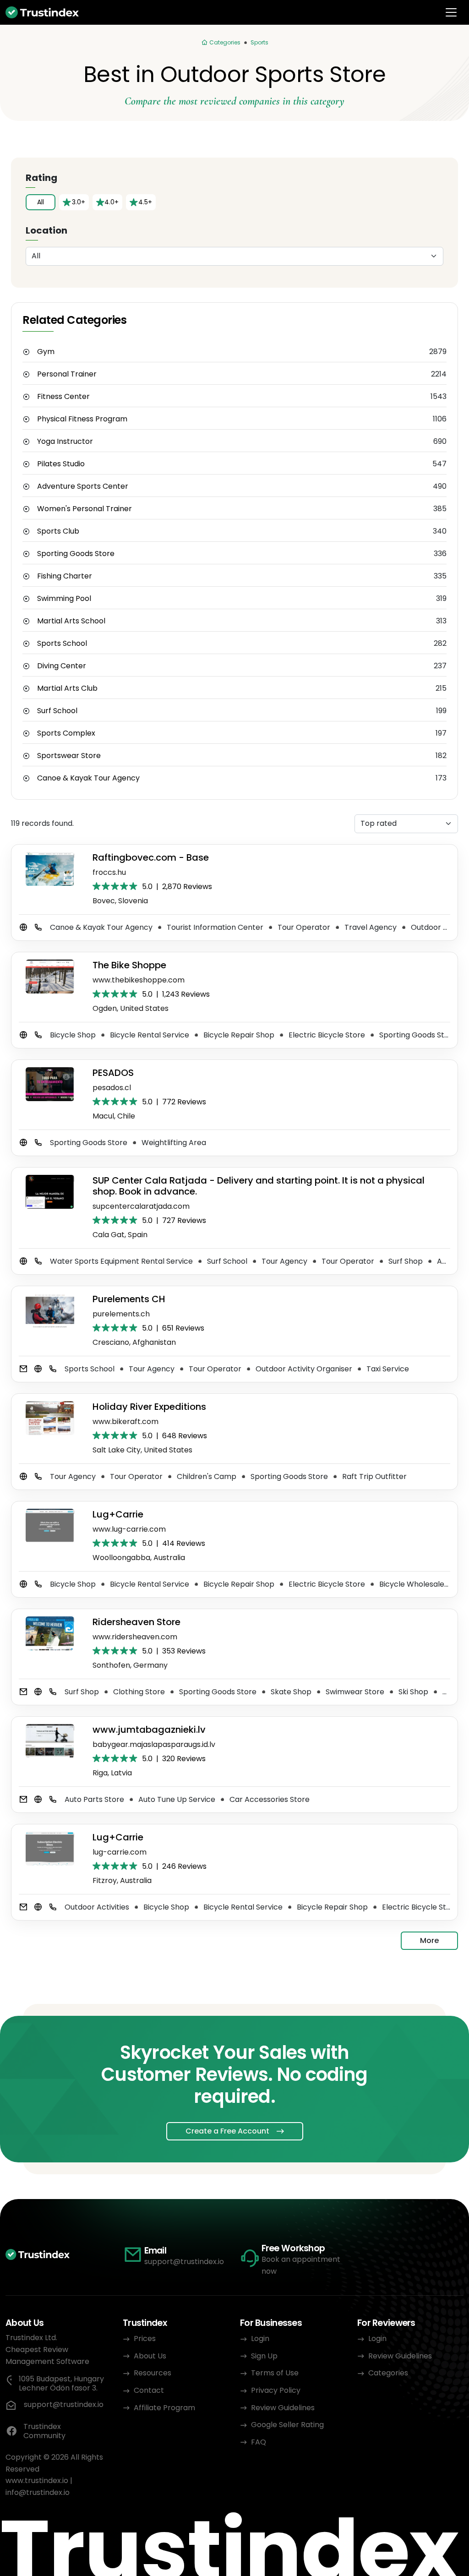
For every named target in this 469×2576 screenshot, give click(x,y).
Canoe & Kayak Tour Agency (88, 778)
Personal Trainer (67, 374)
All (41, 202)
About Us (150, 2356)
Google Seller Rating (287, 2425)
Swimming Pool (64, 599)
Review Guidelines (283, 2408)
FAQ (259, 2442)
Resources (153, 2373)
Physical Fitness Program (82, 419)
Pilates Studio (61, 464)
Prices (145, 2339)
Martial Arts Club (67, 688)
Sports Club (58, 531)
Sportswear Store (69, 756)
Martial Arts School (71, 621)
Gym (46, 352)
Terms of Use (275, 2373)
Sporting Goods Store (76, 554)
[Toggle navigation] (451, 12)
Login (260, 2339)
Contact (149, 2390)
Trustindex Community (44, 2431)
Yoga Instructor (65, 442)
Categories (388, 2373)
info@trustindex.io (38, 2492)
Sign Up (264, 2356)
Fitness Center (63, 397)
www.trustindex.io (37, 2480)
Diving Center (62, 666)
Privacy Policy (276, 2390)
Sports (259, 42)
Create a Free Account (227, 2131)
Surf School (57, 711)
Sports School (62, 644)
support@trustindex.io (184, 2262)
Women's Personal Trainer (85, 509)
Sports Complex (66, 733)
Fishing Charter (65, 576)
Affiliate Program (164, 2408)
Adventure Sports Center (83, 486)
